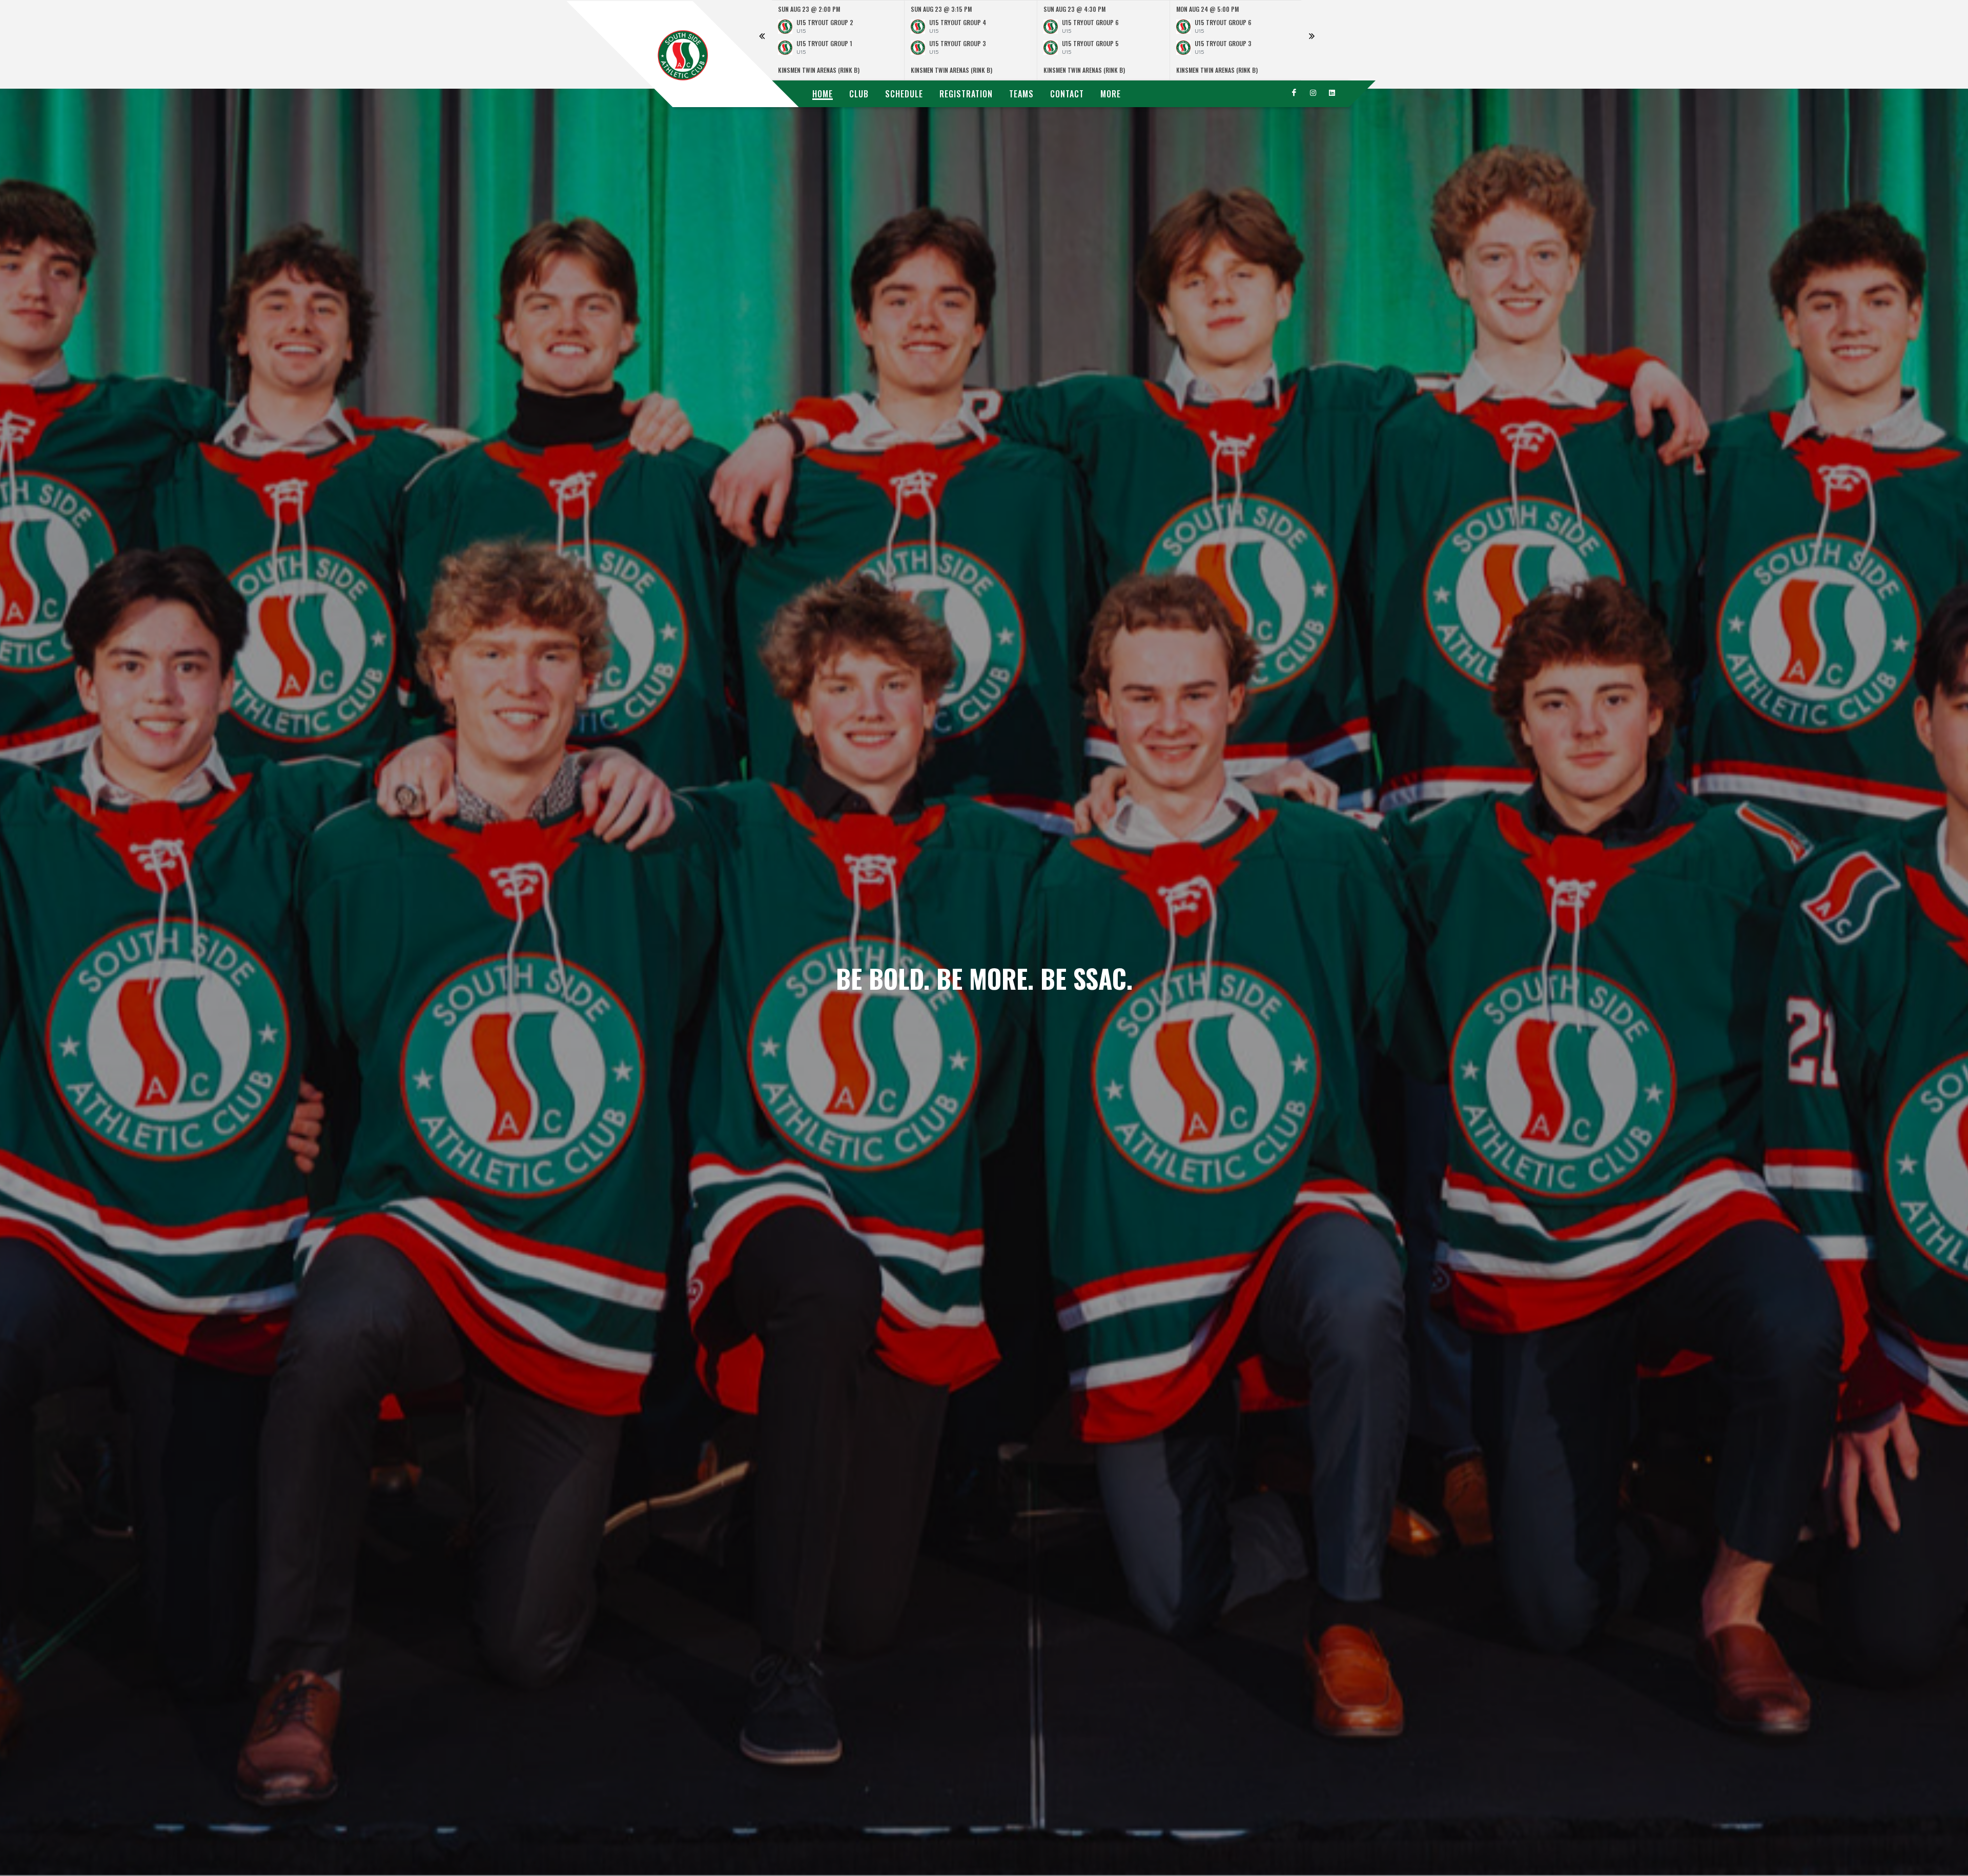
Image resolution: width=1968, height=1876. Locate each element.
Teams (1021, 94)
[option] (838, 40)
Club (859, 94)
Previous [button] (762, 40)
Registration (966, 94)
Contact (1067, 94)
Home (823, 94)
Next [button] (1311, 40)
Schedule (904, 94)
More (1111, 94)
